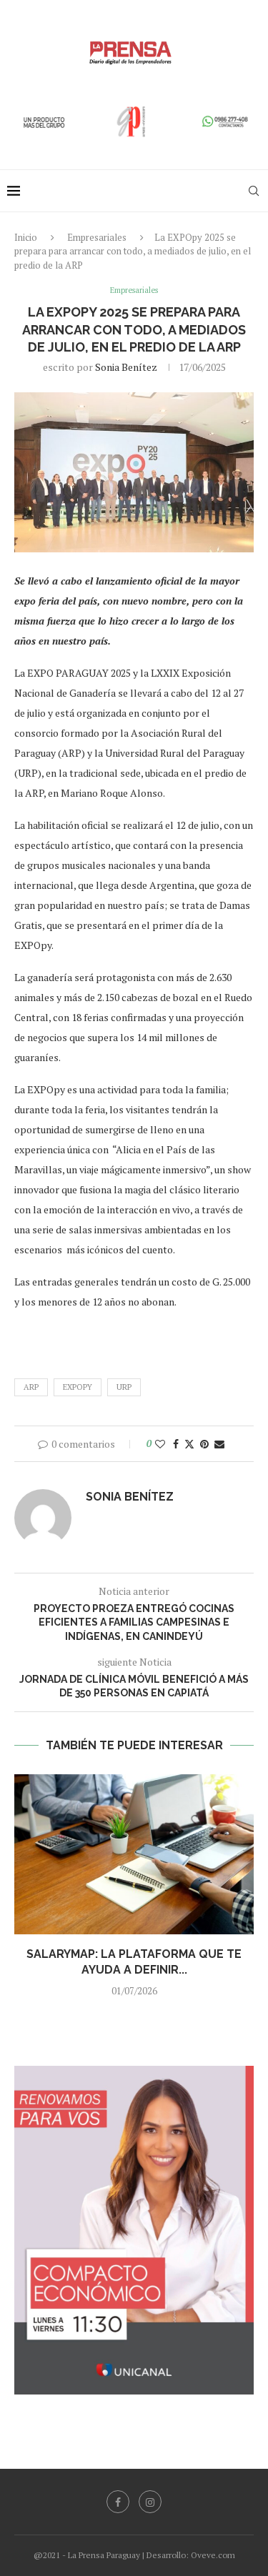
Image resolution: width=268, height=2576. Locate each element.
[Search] (254, 191)
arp (31, 1387)
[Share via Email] (219, 1444)
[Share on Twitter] (189, 1444)
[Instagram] (150, 2502)
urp (124, 1387)
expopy (78, 1387)
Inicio (26, 237)
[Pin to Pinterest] (204, 1444)
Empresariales (97, 237)
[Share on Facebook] (176, 1444)
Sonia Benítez (126, 367)
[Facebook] (118, 2502)
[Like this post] (160, 1444)
